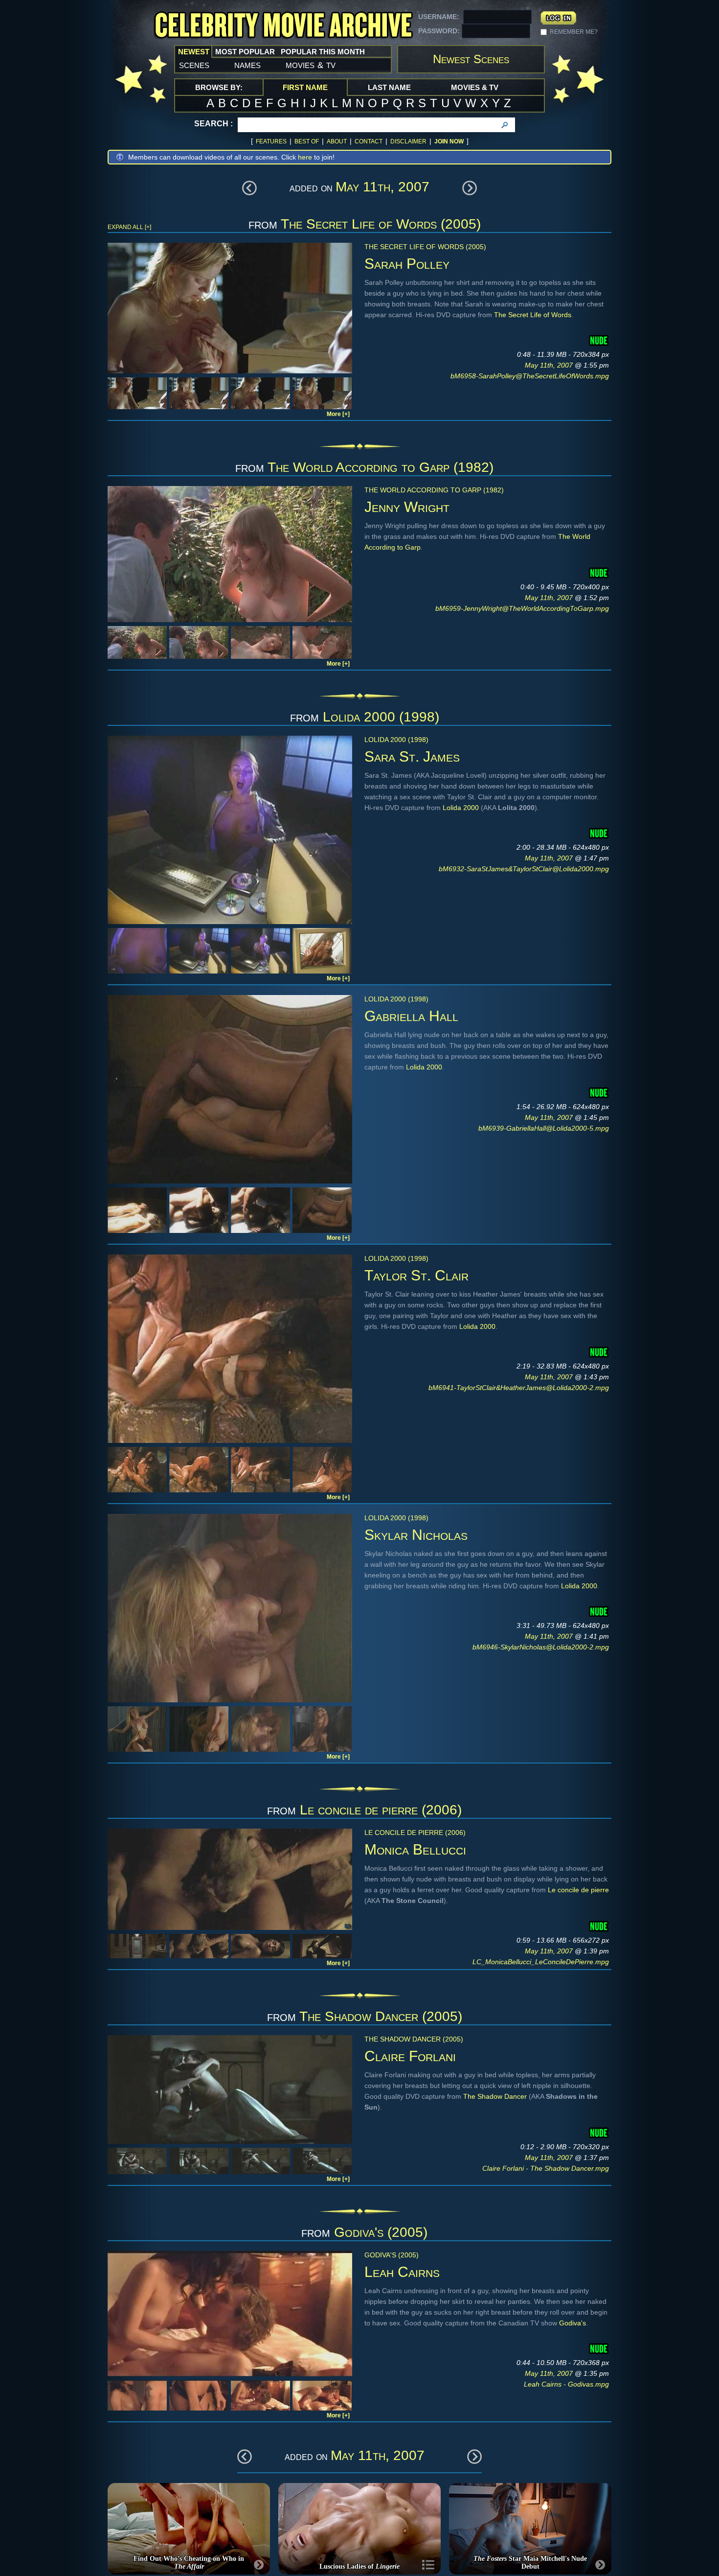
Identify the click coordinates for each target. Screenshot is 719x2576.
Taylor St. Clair (416, 1275)
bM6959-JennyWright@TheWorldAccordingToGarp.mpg (522, 608)
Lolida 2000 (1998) (381, 717)
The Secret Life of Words (533, 315)
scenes (194, 65)
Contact (369, 141)
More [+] (338, 414)
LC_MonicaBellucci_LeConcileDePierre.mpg (541, 1962)
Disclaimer (408, 141)
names (247, 65)
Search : (213, 124)
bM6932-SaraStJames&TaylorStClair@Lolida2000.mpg (524, 869)
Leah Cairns (402, 2272)
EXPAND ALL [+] (129, 227)
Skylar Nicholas (416, 1535)
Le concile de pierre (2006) (381, 1810)
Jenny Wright (407, 507)
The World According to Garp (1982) (381, 467)
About (337, 141)
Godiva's (573, 2323)
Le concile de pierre (578, 1890)
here (305, 157)
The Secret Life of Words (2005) (381, 224)
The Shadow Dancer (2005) (381, 2016)
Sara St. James (412, 756)
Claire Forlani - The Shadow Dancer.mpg (546, 2168)
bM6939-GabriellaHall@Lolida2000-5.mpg (544, 1128)
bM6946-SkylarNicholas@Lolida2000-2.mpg (541, 1647)
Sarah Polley (407, 264)
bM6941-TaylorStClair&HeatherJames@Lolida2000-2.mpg (519, 1388)
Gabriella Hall (411, 1016)
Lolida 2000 (461, 808)
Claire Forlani (410, 2056)
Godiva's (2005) (381, 2232)
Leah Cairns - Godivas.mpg (566, 2384)
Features (271, 141)
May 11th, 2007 (550, 365)
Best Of (307, 141)
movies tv (311, 65)
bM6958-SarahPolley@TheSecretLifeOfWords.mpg (530, 376)
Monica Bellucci (415, 1849)
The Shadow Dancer (495, 2096)
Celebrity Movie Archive (283, 26)
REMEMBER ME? (574, 32)
